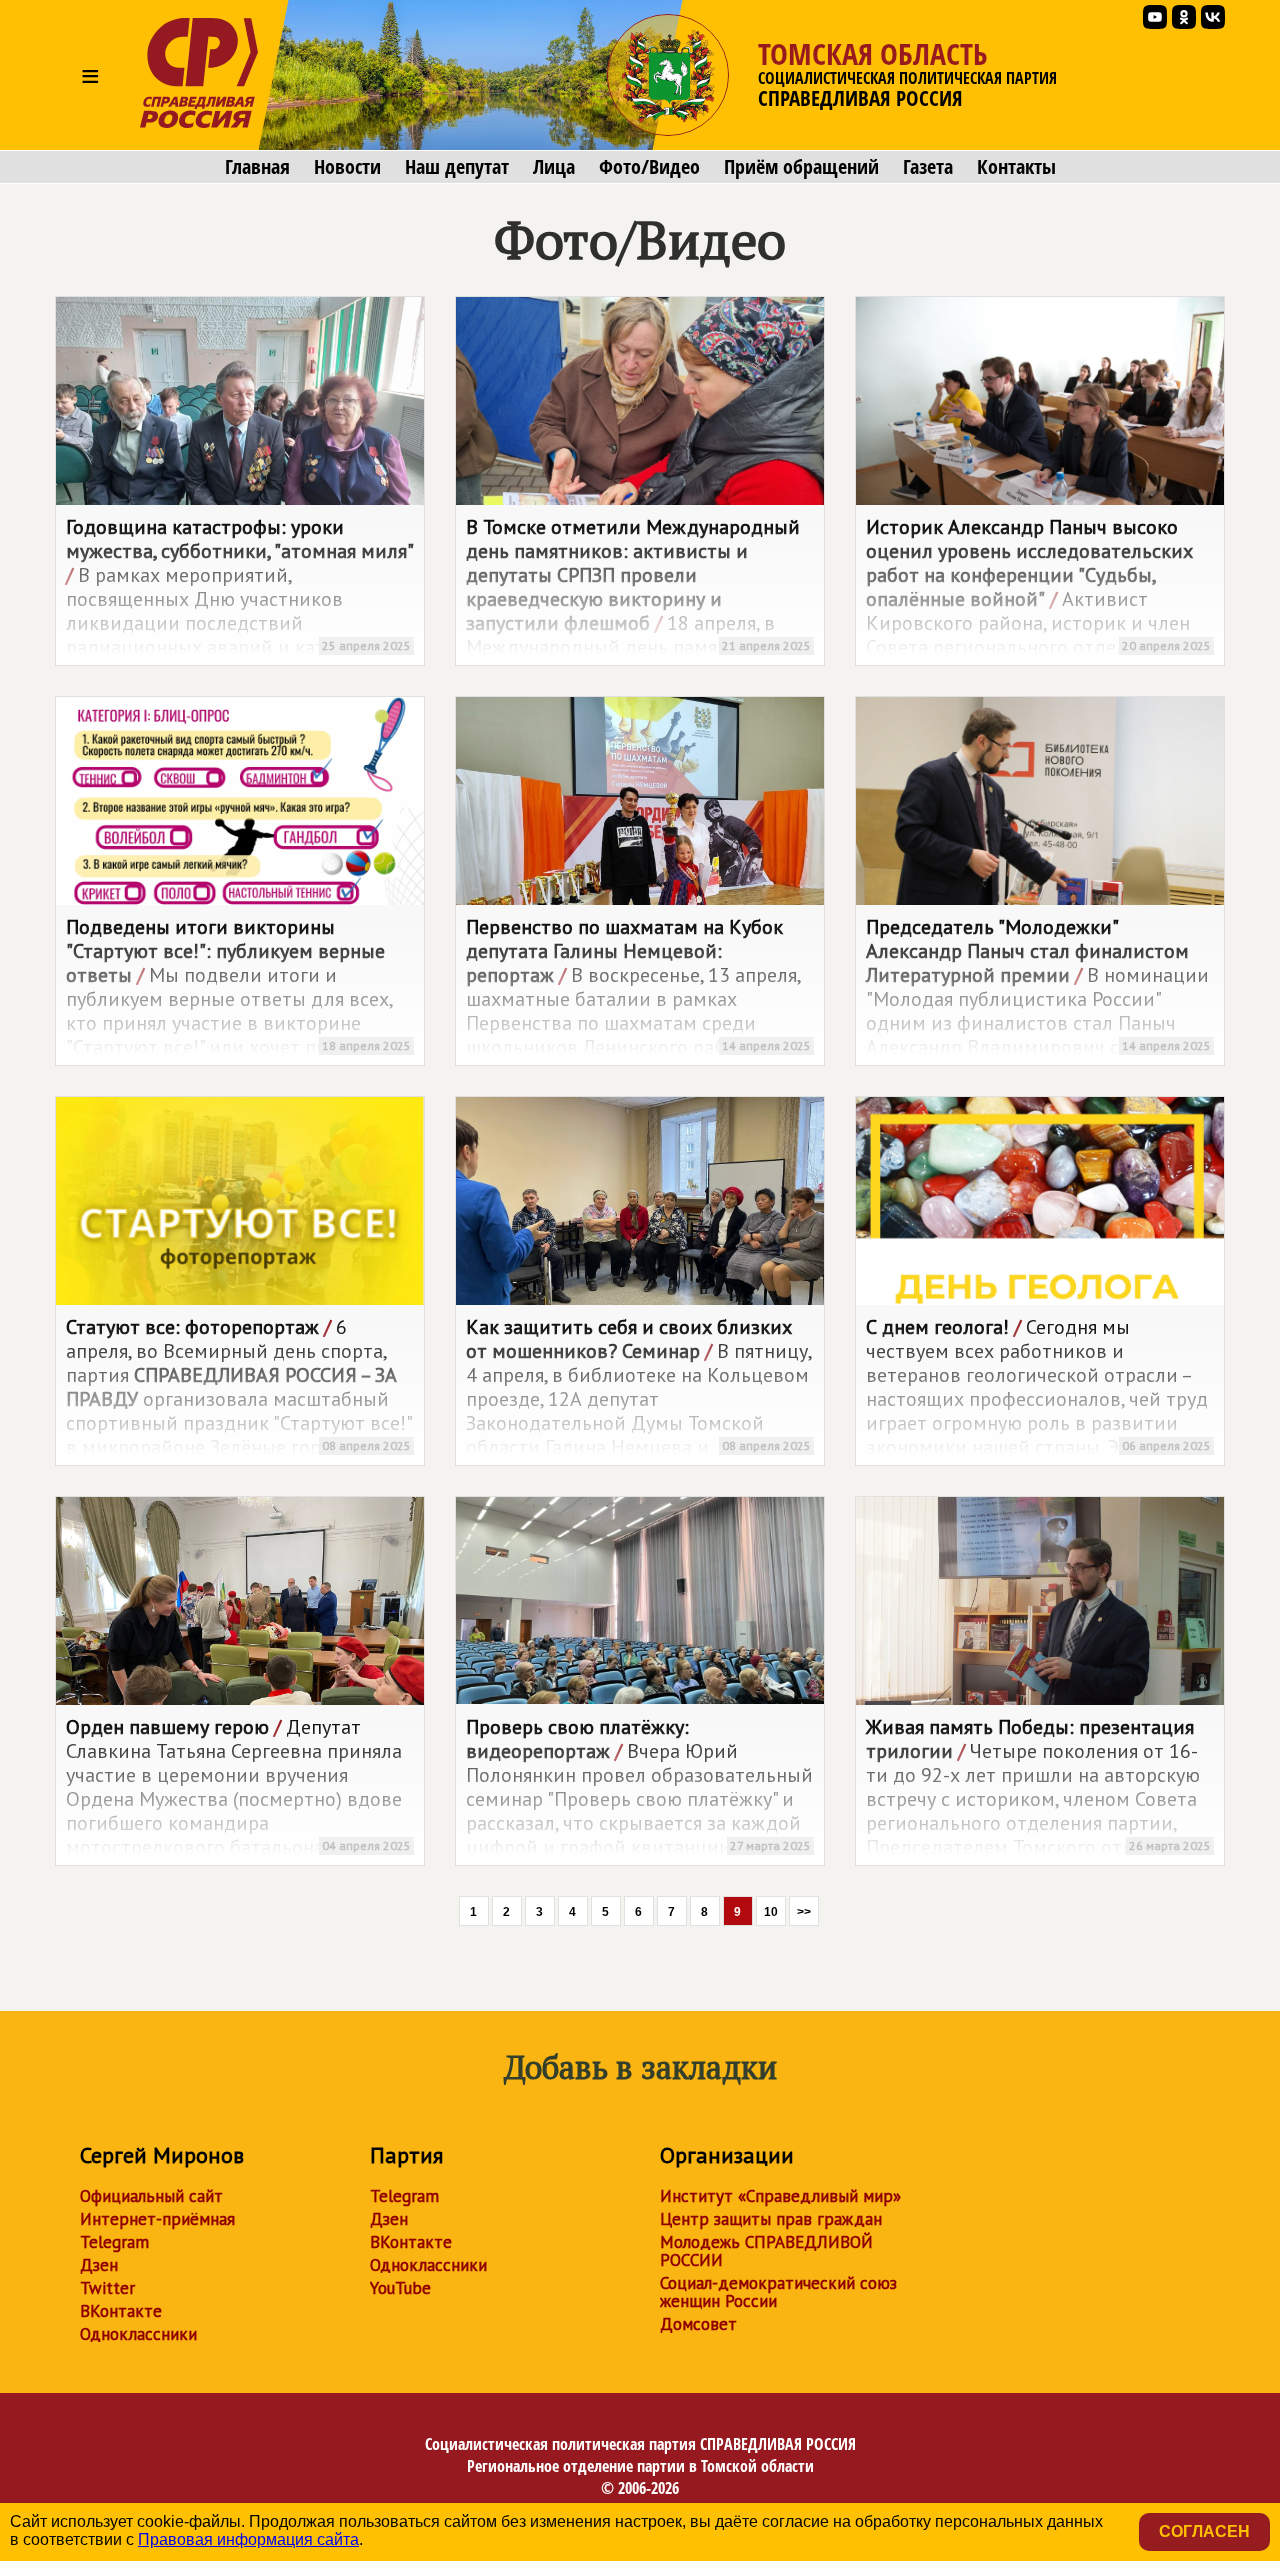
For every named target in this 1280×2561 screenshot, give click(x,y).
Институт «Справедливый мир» (780, 2196)
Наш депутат (457, 167)
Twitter (107, 2288)
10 (771, 1912)
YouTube (400, 2288)
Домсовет (698, 2324)
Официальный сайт (151, 2196)
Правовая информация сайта (248, 2539)
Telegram (114, 2242)
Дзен (99, 2265)
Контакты (1016, 167)
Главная (257, 167)
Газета (928, 167)
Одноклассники (138, 2334)
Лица (554, 167)
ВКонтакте (121, 2311)
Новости (347, 167)
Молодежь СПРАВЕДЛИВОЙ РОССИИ (766, 2251)
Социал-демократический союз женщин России (778, 2292)
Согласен (1204, 2531)
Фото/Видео (649, 167)
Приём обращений (801, 167)
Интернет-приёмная (157, 2219)
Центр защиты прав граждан (771, 2219)
